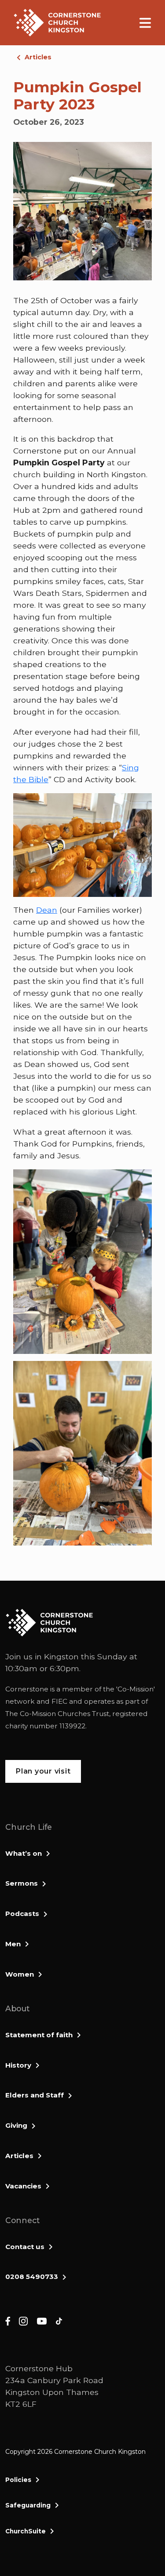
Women (20, 1974)
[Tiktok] (59, 2320)
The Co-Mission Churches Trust (57, 1714)
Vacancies (23, 2186)
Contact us (25, 2247)
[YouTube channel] (42, 2320)
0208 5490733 (32, 2277)
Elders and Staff (35, 2095)
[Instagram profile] (23, 2320)
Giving (16, 2125)
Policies (18, 2480)
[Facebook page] (8, 2320)
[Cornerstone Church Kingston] (57, 23)
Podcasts (22, 1914)
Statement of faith (39, 2035)
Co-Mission (136, 1689)
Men (13, 1944)
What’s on (24, 1853)
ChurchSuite (26, 2531)
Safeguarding (28, 2505)
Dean (47, 910)
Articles (38, 57)
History (18, 2065)
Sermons (22, 1883)
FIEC (59, 1701)
